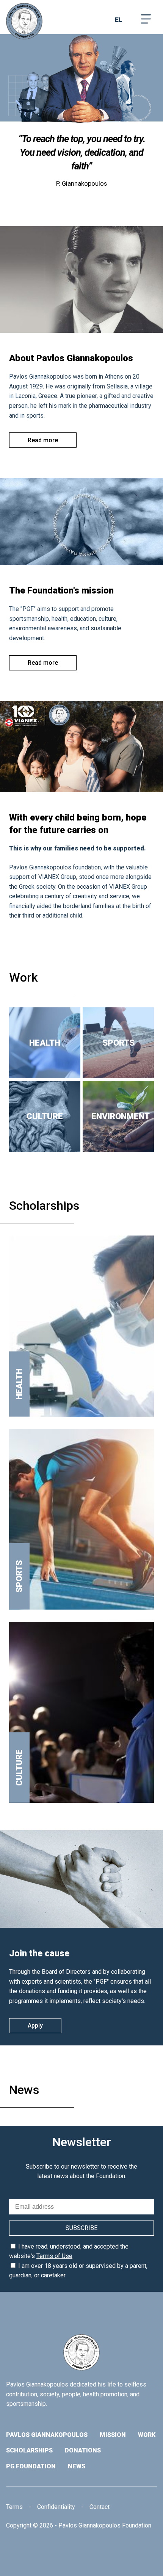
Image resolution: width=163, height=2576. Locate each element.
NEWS (77, 2466)
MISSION (113, 2435)
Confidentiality (56, 2507)
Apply (35, 2026)
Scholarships (44, 1206)
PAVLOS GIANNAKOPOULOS (47, 2435)
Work (24, 977)
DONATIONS (83, 2450)
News (24, 2090)
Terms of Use (54, 2256)
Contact (100, 2507)
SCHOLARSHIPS (29, 2450)
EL (119, 20)
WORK (147, 2435)
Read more (43, 440)
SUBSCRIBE (81, 2228)
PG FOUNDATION (31, 2466)
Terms (14, 2507)
